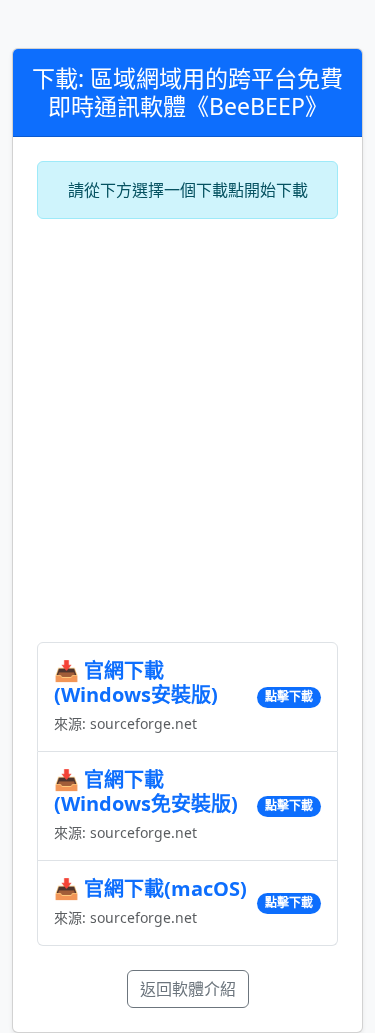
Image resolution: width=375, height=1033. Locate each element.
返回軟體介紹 (188, 989)
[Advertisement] (187, 430)
